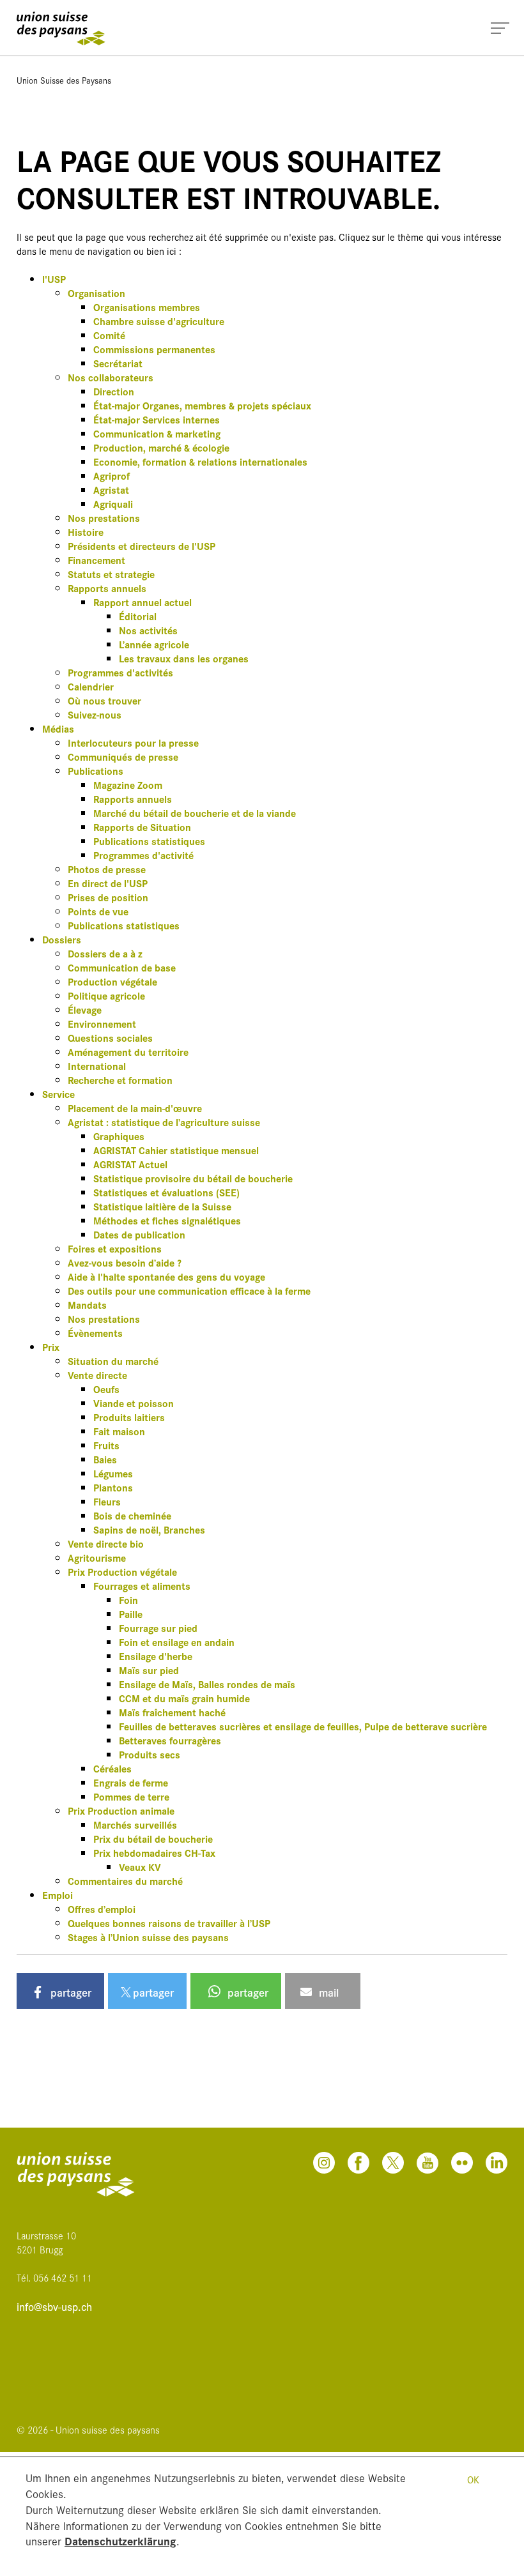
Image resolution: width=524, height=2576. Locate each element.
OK (473, 2479)
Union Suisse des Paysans (64, 80)
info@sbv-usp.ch (54, 2307)
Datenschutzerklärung (120, 2541)
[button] (60, 1991)
